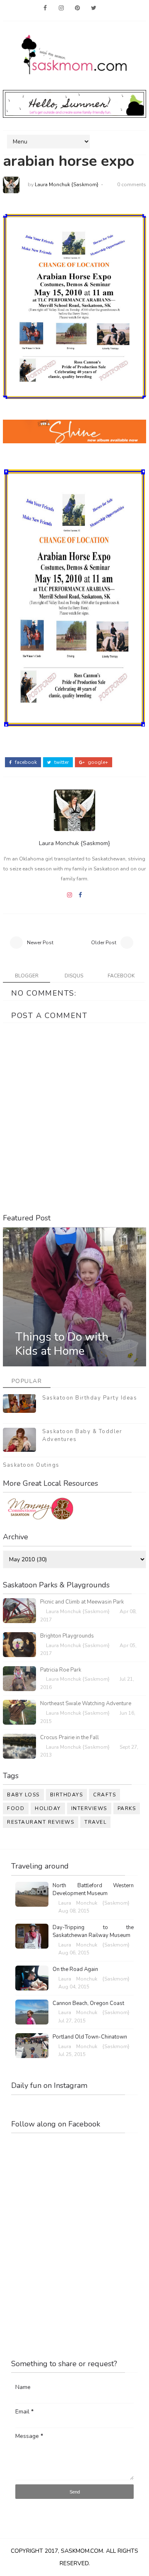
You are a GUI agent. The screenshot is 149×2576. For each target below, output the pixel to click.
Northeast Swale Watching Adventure (86, 1704)
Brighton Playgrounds (67, 1636)
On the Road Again (75, 1969)
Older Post (104, 943)
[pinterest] (77, 8)
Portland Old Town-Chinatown (90, 2037)
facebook (25, 762)
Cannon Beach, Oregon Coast (88, 2003)
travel (95, 1822)
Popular (27, 1381)
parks (127, 1808)
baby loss (23, 1795)
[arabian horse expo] (74, 306)
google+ (97, 762)
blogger (27, 976)
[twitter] (94, 8)
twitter (61, 762)
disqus (74, 976)
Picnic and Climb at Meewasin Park (82, 1602)
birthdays (67, 1795)
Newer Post (40, 943)
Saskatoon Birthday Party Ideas (90, 1398)
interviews (89, 1808)
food (16, 1808)
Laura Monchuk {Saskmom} (67, 185)
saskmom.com (82, 2551)
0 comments (132, 185)
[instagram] (61, 8)
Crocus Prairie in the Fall (70, 1738)
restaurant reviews (41, 1822)
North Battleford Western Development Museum (93, 1890)
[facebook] (45, 8)
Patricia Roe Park (61, 1670)
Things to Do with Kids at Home (62, 1344)
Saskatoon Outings (31, 1465)
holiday (48, 1808)
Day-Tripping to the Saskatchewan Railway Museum (93, 1932)
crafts (105, 1795)
